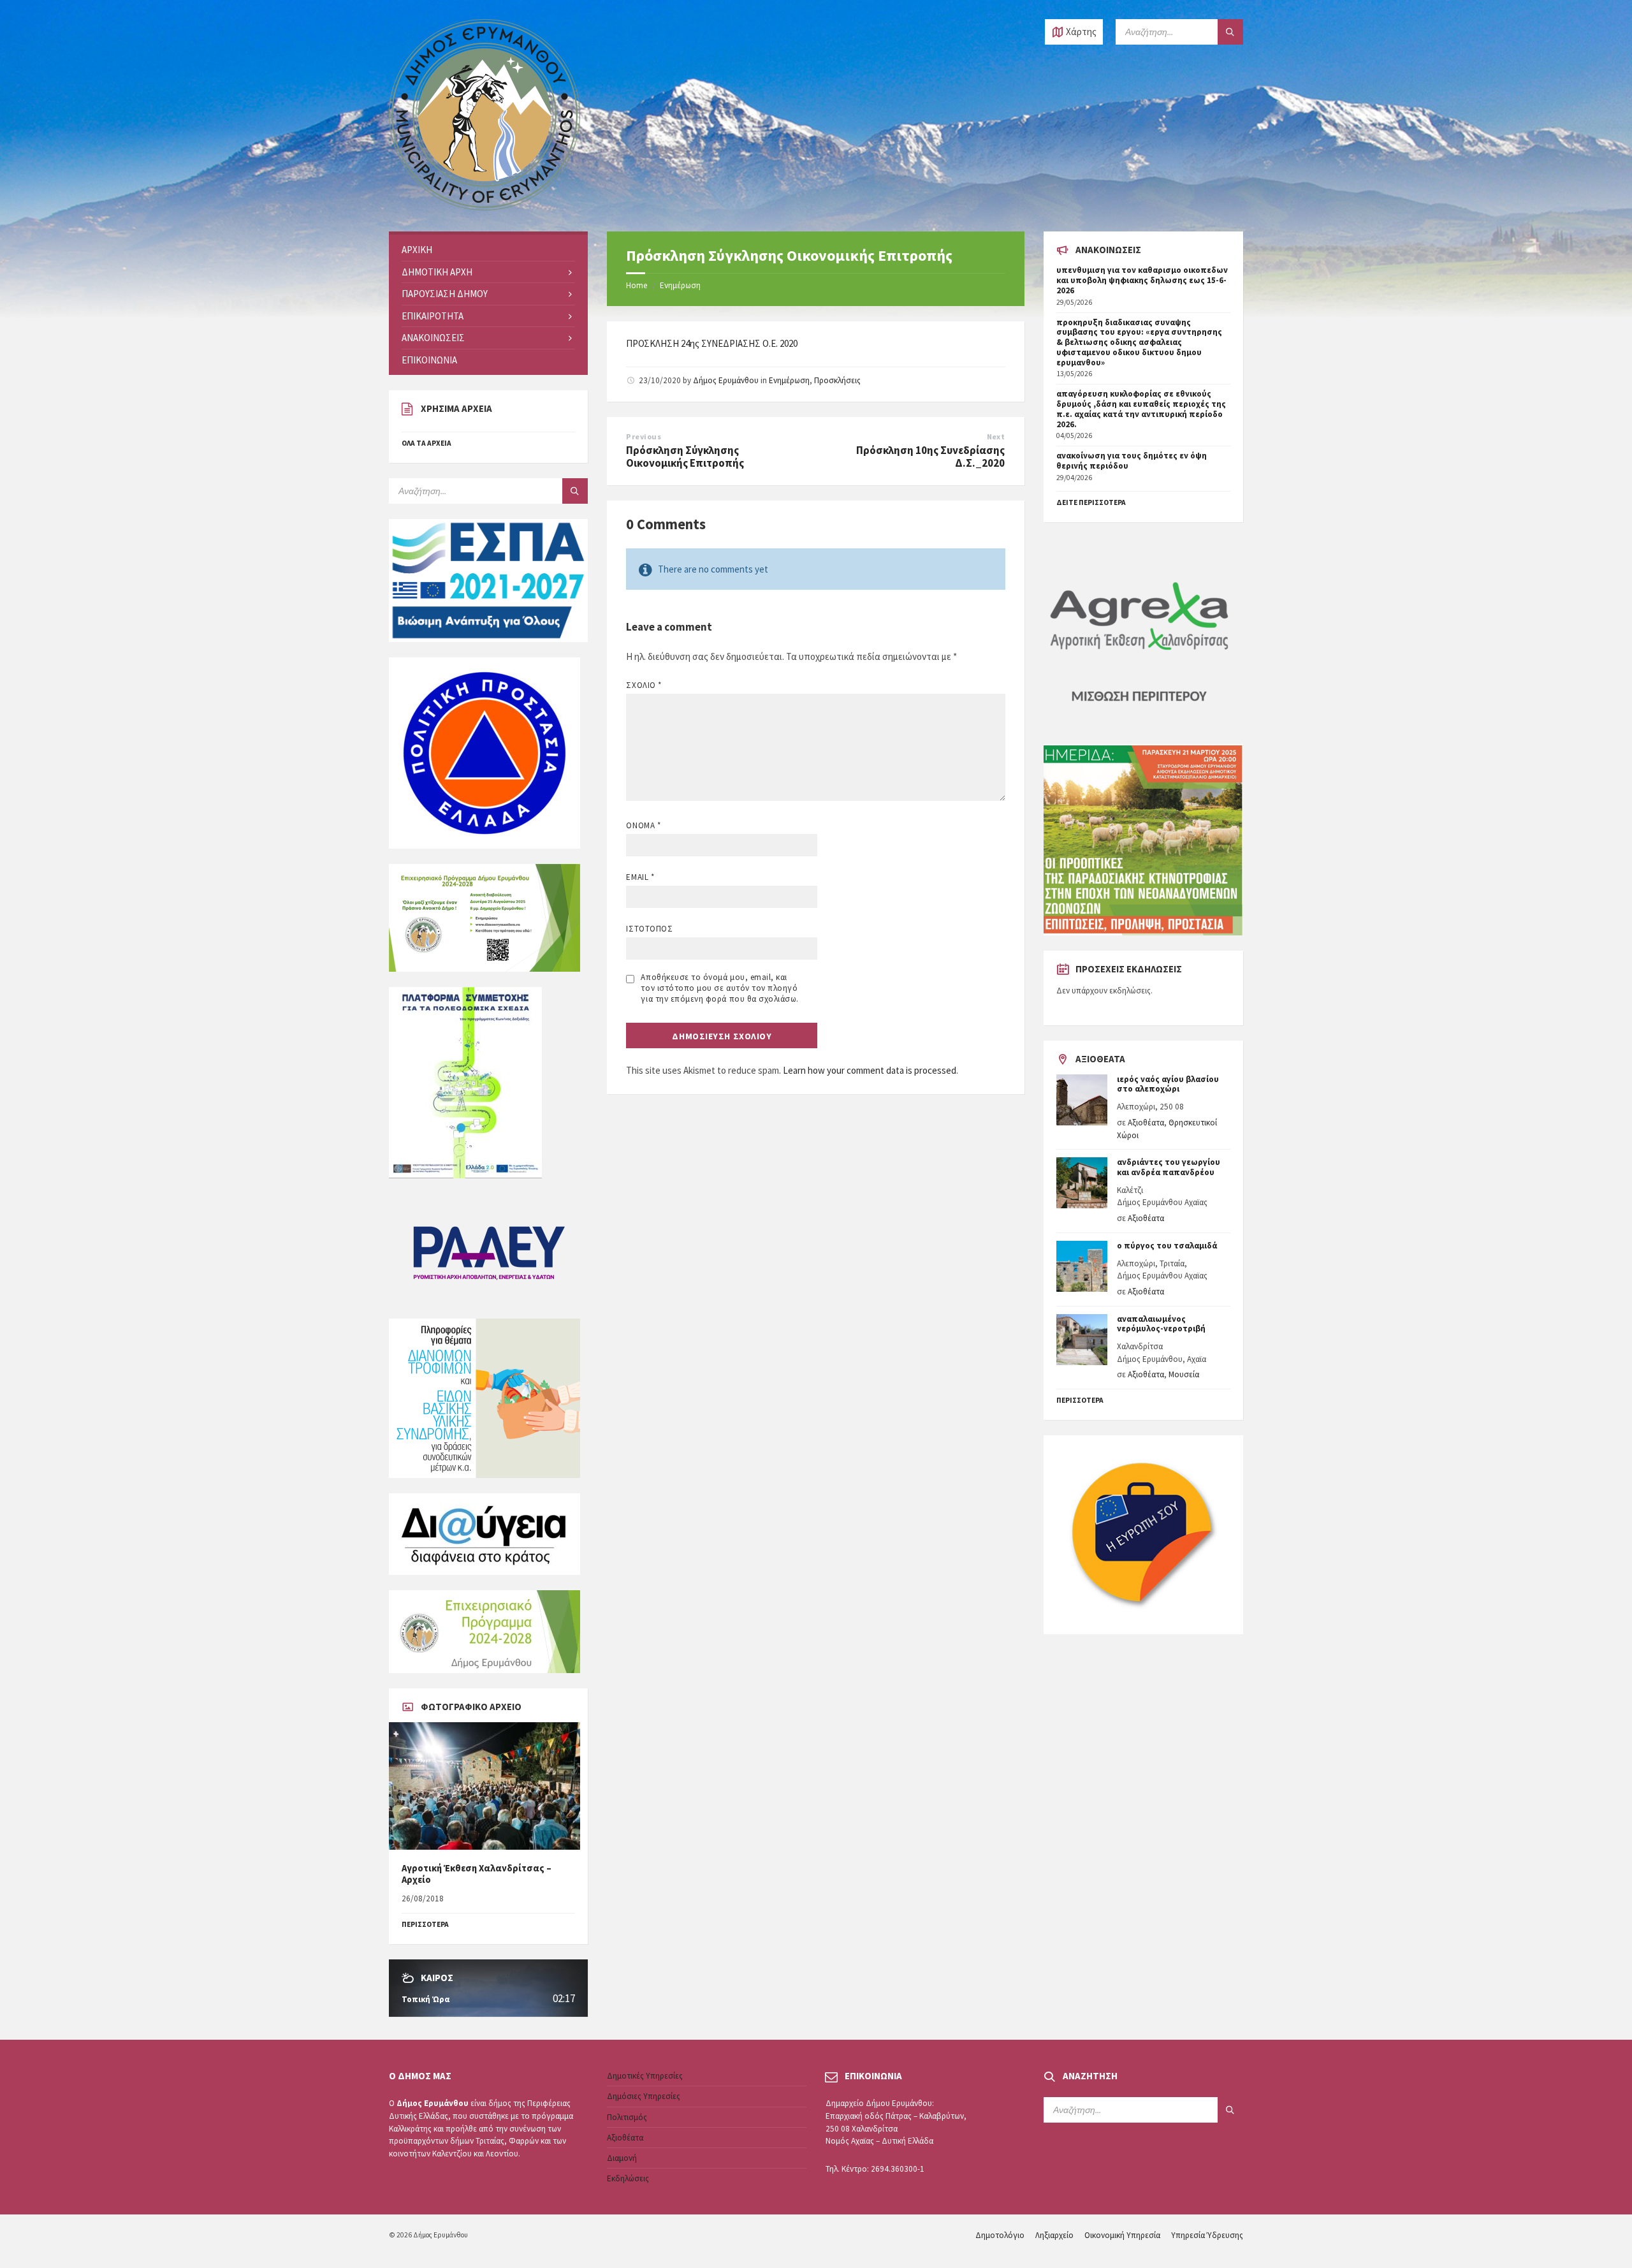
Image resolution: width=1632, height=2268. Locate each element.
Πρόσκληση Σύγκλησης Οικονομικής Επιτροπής (685, 457)
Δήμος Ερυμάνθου (726, 380)
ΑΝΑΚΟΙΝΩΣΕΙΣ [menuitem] (433, 338)
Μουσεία (1184, 1374)
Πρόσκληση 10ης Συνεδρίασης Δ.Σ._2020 (930, 457)
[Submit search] (1230, 32)
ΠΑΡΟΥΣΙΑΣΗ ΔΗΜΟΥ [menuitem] (445, 294)
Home (637, 285)
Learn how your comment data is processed (870, 1070)
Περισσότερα (1080, 1400)
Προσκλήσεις (837, 380)
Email (640, 877)
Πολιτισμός (627, 2117)
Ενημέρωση (680, 285)
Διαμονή (622, 2158)
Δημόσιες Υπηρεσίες (644, 2096)
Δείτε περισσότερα (1091, 502)
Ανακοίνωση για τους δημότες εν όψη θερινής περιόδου (1132, 461)
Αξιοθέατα (1146, 1123)
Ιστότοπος (649, 929)
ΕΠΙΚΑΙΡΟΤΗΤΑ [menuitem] (433, 316)
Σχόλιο (644, 685)
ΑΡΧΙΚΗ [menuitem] (417, 250)
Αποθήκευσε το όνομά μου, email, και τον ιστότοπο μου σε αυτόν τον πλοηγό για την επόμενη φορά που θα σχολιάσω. (719, 988)
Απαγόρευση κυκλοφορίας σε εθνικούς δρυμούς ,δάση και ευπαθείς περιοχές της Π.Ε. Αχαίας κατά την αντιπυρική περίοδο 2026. (1141, 409)
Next (996, 436)
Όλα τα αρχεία (426, 443)
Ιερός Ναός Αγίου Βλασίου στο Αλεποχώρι (1168, 1084)
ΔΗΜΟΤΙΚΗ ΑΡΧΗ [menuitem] (437, 272)
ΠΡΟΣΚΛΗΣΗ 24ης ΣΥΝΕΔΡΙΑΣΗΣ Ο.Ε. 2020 (712, 343)
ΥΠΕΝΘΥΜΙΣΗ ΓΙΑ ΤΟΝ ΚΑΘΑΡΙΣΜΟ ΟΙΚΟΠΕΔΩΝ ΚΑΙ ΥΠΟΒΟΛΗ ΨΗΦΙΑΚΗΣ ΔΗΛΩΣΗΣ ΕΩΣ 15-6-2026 (1142, 280)
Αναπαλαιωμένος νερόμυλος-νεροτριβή (1161, 1324)
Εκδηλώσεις (628, 2178)
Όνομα (643, 825)
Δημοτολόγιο (1000, 2235)
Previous (644, 436)
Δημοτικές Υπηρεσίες (645, 2076)
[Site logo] (484, 207)
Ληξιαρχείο (1054, 2235)
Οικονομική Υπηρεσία (1122, 2235)
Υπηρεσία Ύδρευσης (1207, 2235)
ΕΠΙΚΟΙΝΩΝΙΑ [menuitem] (429, 360)
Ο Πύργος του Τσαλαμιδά (1167, 1246)
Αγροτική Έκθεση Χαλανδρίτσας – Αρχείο (477, 1874)
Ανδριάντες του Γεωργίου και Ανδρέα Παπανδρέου (1169, 1167)
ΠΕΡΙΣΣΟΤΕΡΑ (425, 1924)
